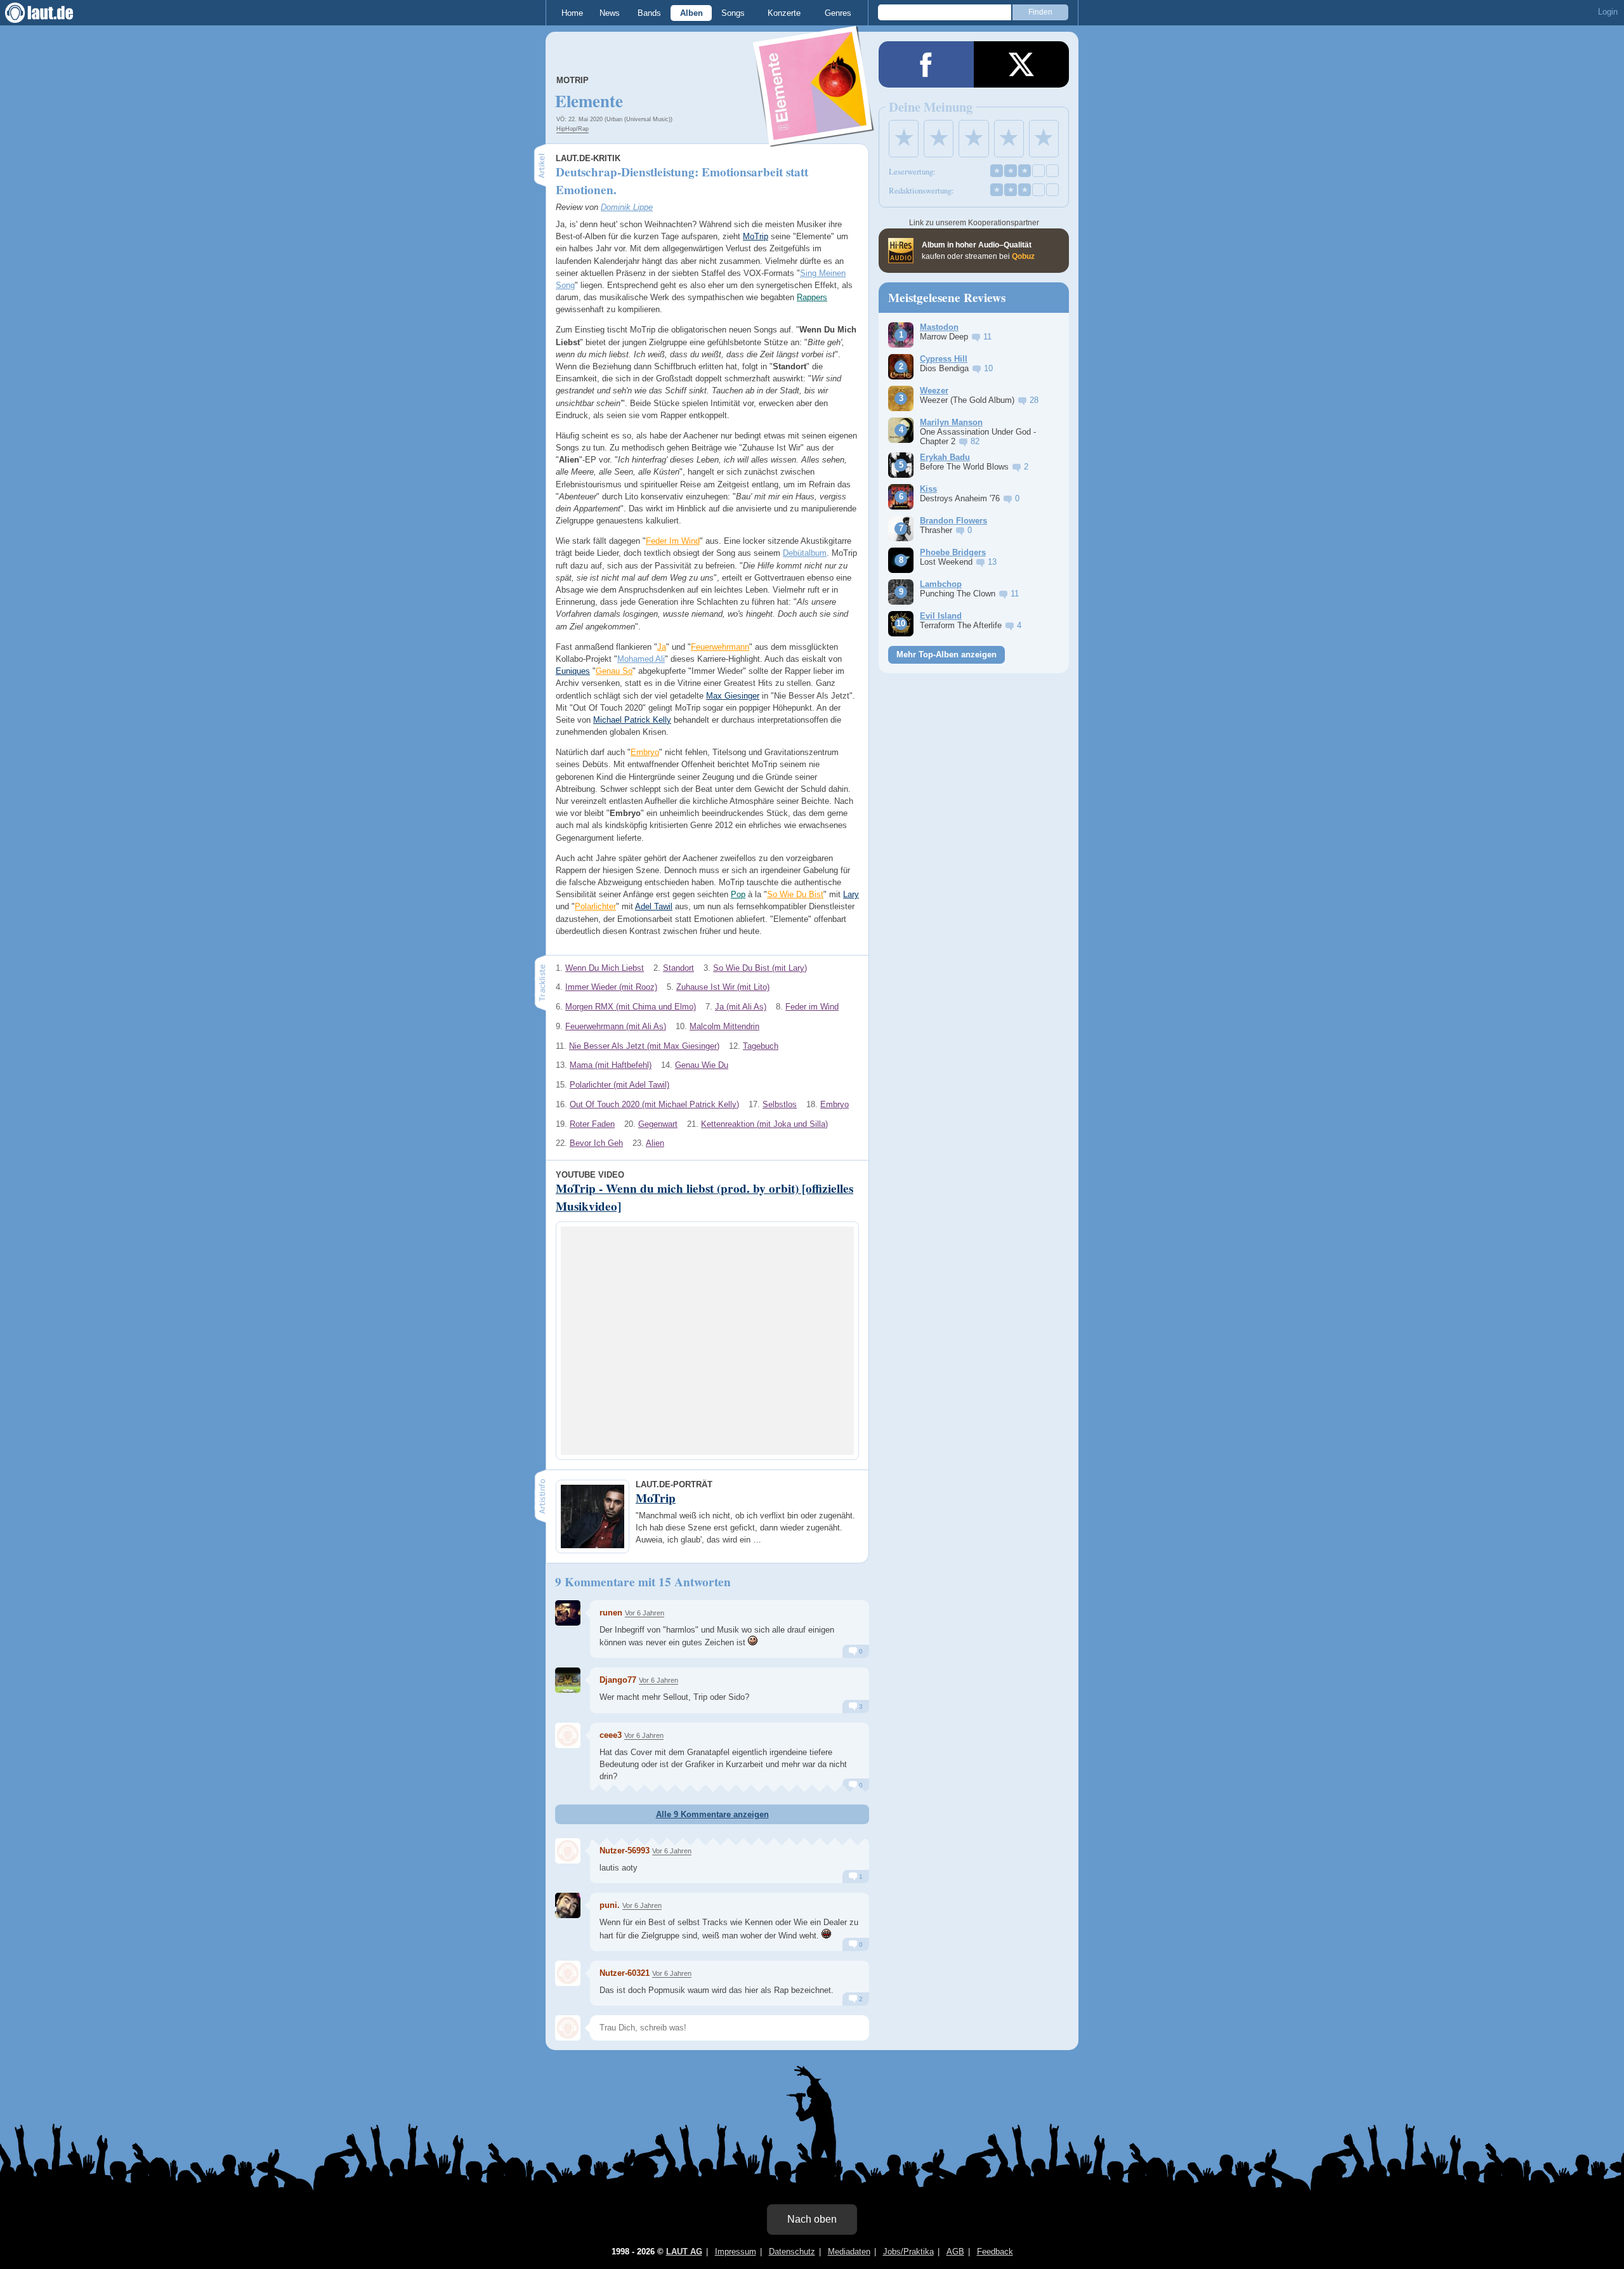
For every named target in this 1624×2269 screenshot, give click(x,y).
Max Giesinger (733, 696)
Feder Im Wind (673, 541)
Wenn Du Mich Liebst (605, 968)
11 (987, 337)
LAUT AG (684, 2252)
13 (992, 562)
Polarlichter (595, 906)
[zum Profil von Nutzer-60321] (568, 1973)
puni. (610, 1905)
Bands (649, 13)
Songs (733, 13)
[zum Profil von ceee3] (568, 1735)
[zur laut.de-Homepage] (51, 13)
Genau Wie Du (702, 1065)
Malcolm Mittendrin (724, 1026)
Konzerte (784, 13)
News (610, 13)
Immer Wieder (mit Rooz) (611, 987)
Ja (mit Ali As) (741, 1007)
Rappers (812, 297)
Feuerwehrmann (720, 647)
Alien (655, 1143)
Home (572, 13)
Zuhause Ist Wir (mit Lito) (723, 987)
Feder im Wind (812, 1007)
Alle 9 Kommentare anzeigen (712, 1814)
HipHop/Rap (573, 129)
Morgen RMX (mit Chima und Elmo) (631, 1007)
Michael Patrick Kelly (632, 720)
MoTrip (573, 80)
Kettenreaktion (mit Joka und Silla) (764, 1124)
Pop (738, 894)
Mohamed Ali (641, 659)
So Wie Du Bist (795, 894)
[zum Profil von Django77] (568, 1680)
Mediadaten (849, 2252)
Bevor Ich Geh (596, 1143)
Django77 (618, 1680)
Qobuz (1023, 256)
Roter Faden (592, 1124)
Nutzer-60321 (625, 1973)
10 (988, 368)
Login (1608, 12)
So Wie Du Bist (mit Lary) (760, 968)
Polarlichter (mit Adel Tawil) (619, 1085)
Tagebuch (761, 1046)
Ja (662, 647)
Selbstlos (780, 1104)
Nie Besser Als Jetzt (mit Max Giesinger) (644, 1046)
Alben (691, 13)
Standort (678, 968)
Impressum (736, 2252)
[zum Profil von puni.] (568, 1905)
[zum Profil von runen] (568, 1613)
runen (611, 1613)
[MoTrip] (814, 139)
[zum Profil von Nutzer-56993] (568, 1851)
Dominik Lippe (627, 207)
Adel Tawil (654, 906)
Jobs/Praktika (908, 2252)
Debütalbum (805, 553)
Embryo (645, 752)
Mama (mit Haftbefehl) (611, 1065)
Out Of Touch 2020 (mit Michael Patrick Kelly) (654, 1104)
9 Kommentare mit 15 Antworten (643, 1582)
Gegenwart (658, 1124)
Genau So (614, 671)
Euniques (573, 671)
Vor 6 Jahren (645, 1613)
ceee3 (611, 1735)
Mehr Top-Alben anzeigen (946, 654)
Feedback (995, 2252)
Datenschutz (792, 2252)
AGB (955, 2252)
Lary (851, 894)
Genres (838, 13)
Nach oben (812, 2219)
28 (1034, 400)
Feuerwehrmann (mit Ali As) (616, 1026)
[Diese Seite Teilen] (926, 64)
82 (975, 441)
